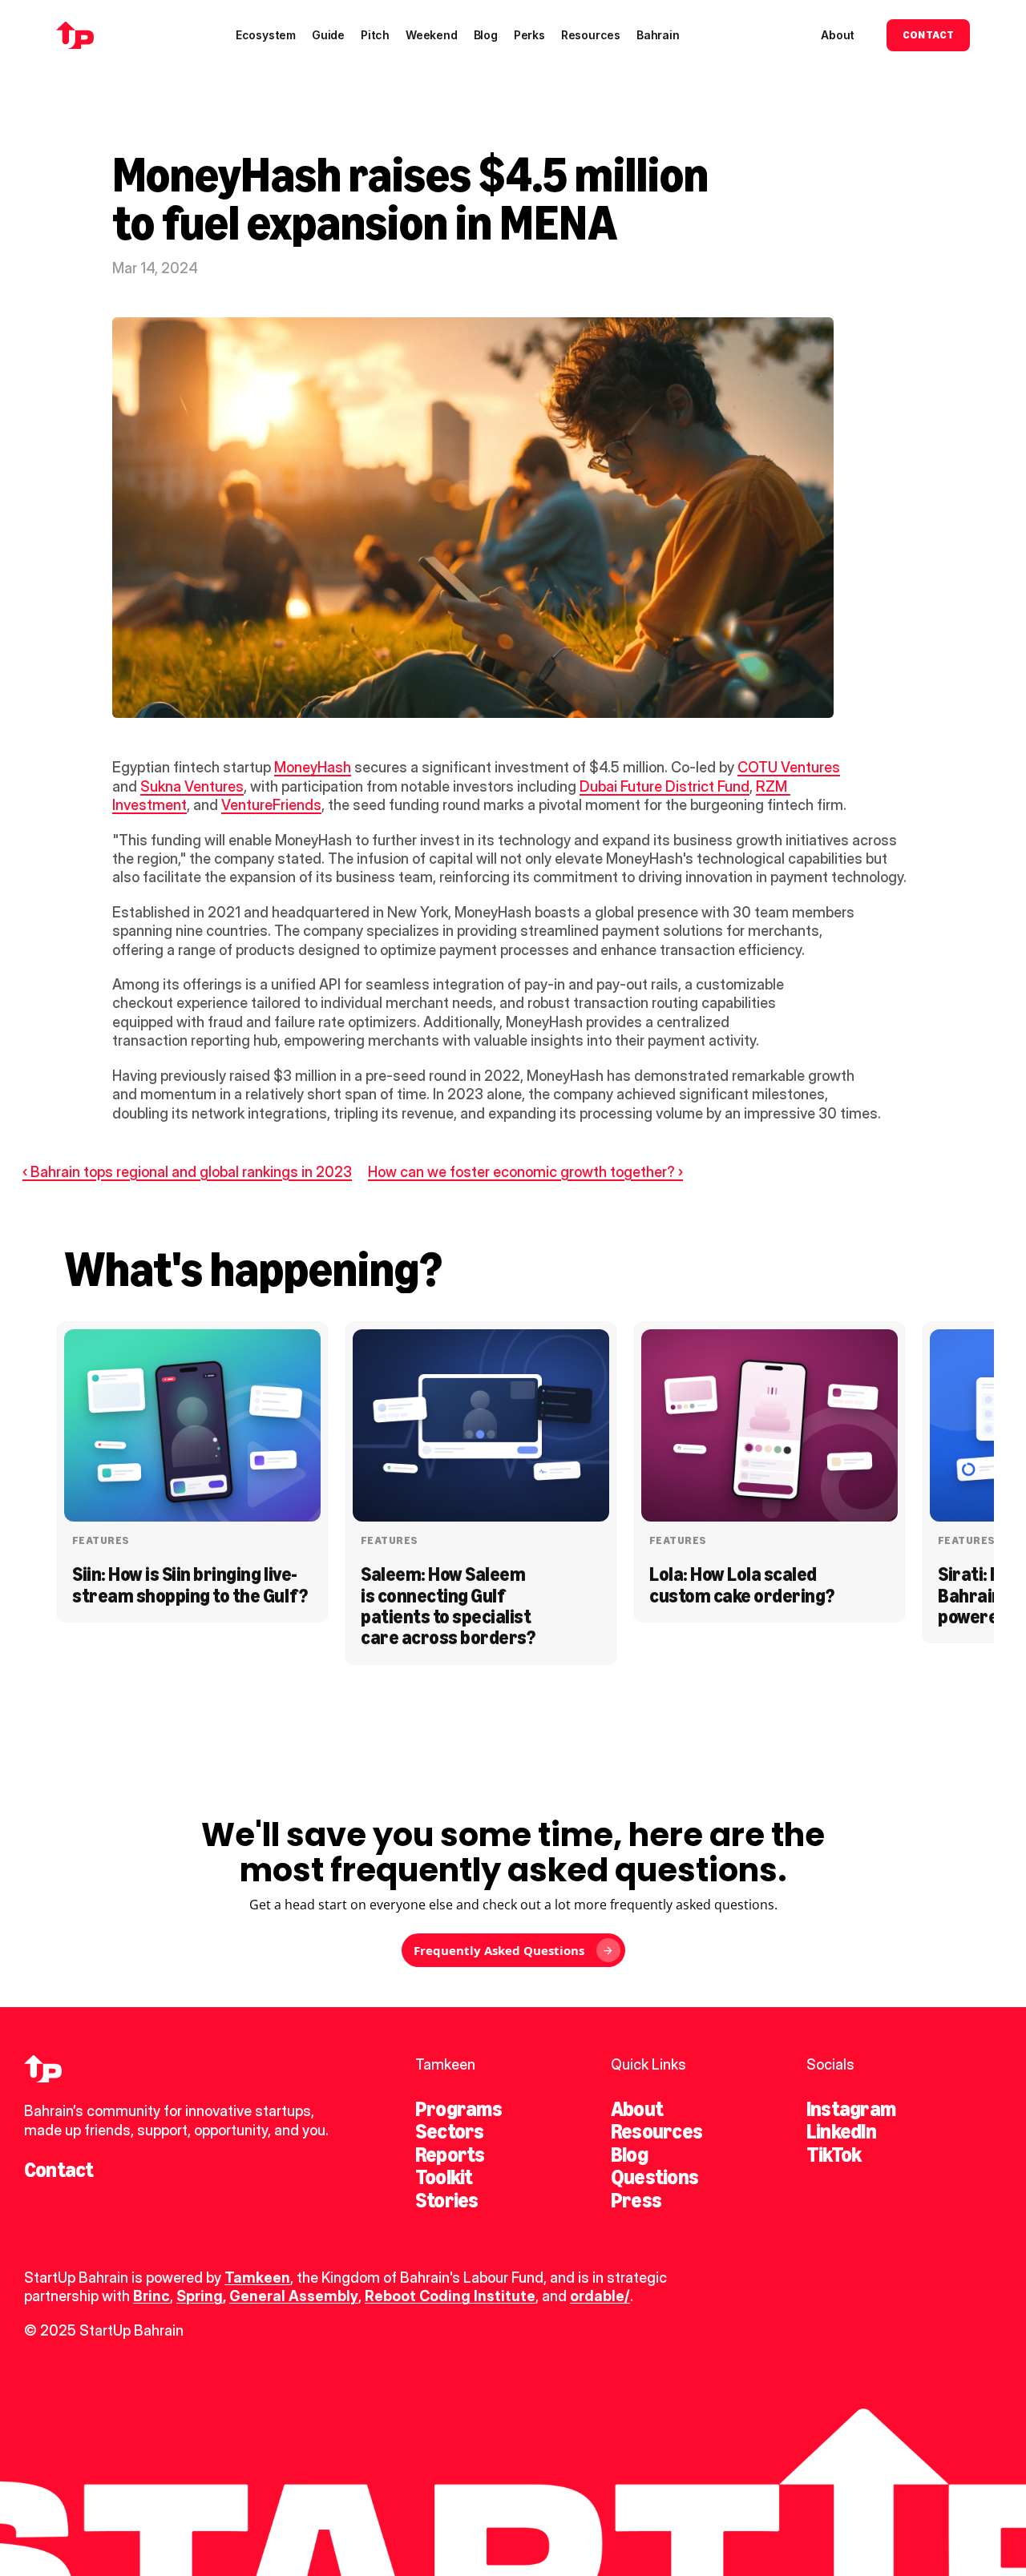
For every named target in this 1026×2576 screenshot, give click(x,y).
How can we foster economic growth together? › (525, 1172)
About (637, 2109)
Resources (656, 2131)
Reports (450, 2155)
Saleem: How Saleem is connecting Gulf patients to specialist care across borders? (448, 1606)
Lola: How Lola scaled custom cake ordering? (742, 1584)
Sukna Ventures (192, 786)
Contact (59, 2170)
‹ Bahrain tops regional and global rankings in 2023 (187, 1172)
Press (636, 2200)
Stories (447, 2200)
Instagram (851, 2109)
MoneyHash (313, 767)
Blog (629, 2155)
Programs (458, 2109)
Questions (654, 2177)
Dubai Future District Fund (664, 786)
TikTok (834, 2155)
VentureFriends (271, 805)
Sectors (450, 2131)
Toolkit (444, 2177)
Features (101, 1540)
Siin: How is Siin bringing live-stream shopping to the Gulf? (190, 1584)
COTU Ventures (789, 767)
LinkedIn (841, 2131)
